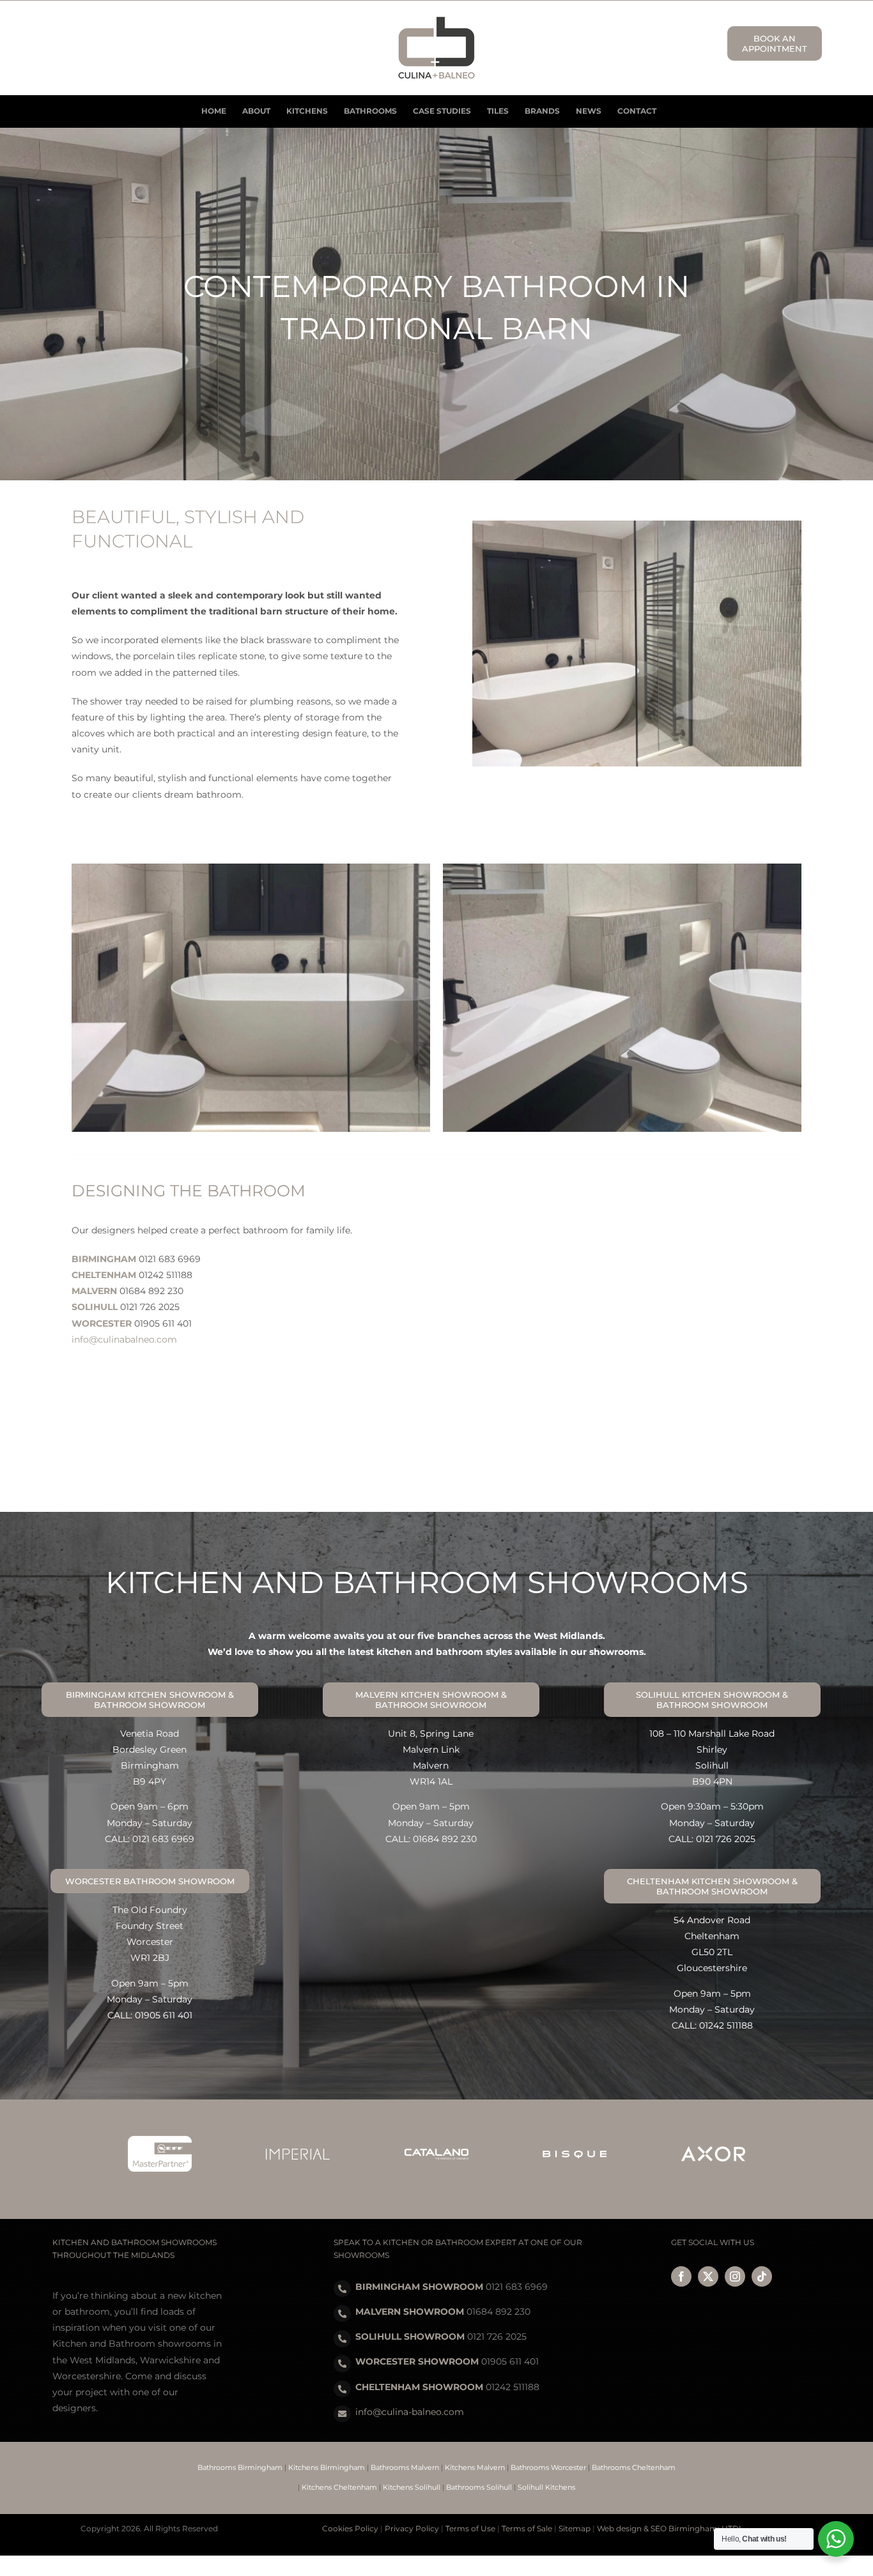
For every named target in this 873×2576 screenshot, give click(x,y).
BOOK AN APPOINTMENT (775, 43)
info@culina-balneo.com (410, 2412)
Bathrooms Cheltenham (634, 2467)
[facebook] (681, 2276)
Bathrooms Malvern (405, 2467)
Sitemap (575, 2528)
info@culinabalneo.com (124, 1339)
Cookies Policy (350, 2528)
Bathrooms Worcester (548, 2467)
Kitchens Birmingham (327, 2467)
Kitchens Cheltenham (339, 2487)
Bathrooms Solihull (479, 2487)
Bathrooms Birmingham (240, 2467)
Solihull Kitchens (546, 2487)
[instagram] (735, 2276)
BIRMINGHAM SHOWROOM (419, 2287)
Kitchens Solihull (412, 2487)
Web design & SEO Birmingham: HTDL (670, 2528)
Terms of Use (470, 2528)
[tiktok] (762, 2276)
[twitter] (708, 2276)
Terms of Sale (527, 2528)
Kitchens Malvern (475, 2467)
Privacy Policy (412, 2528)
